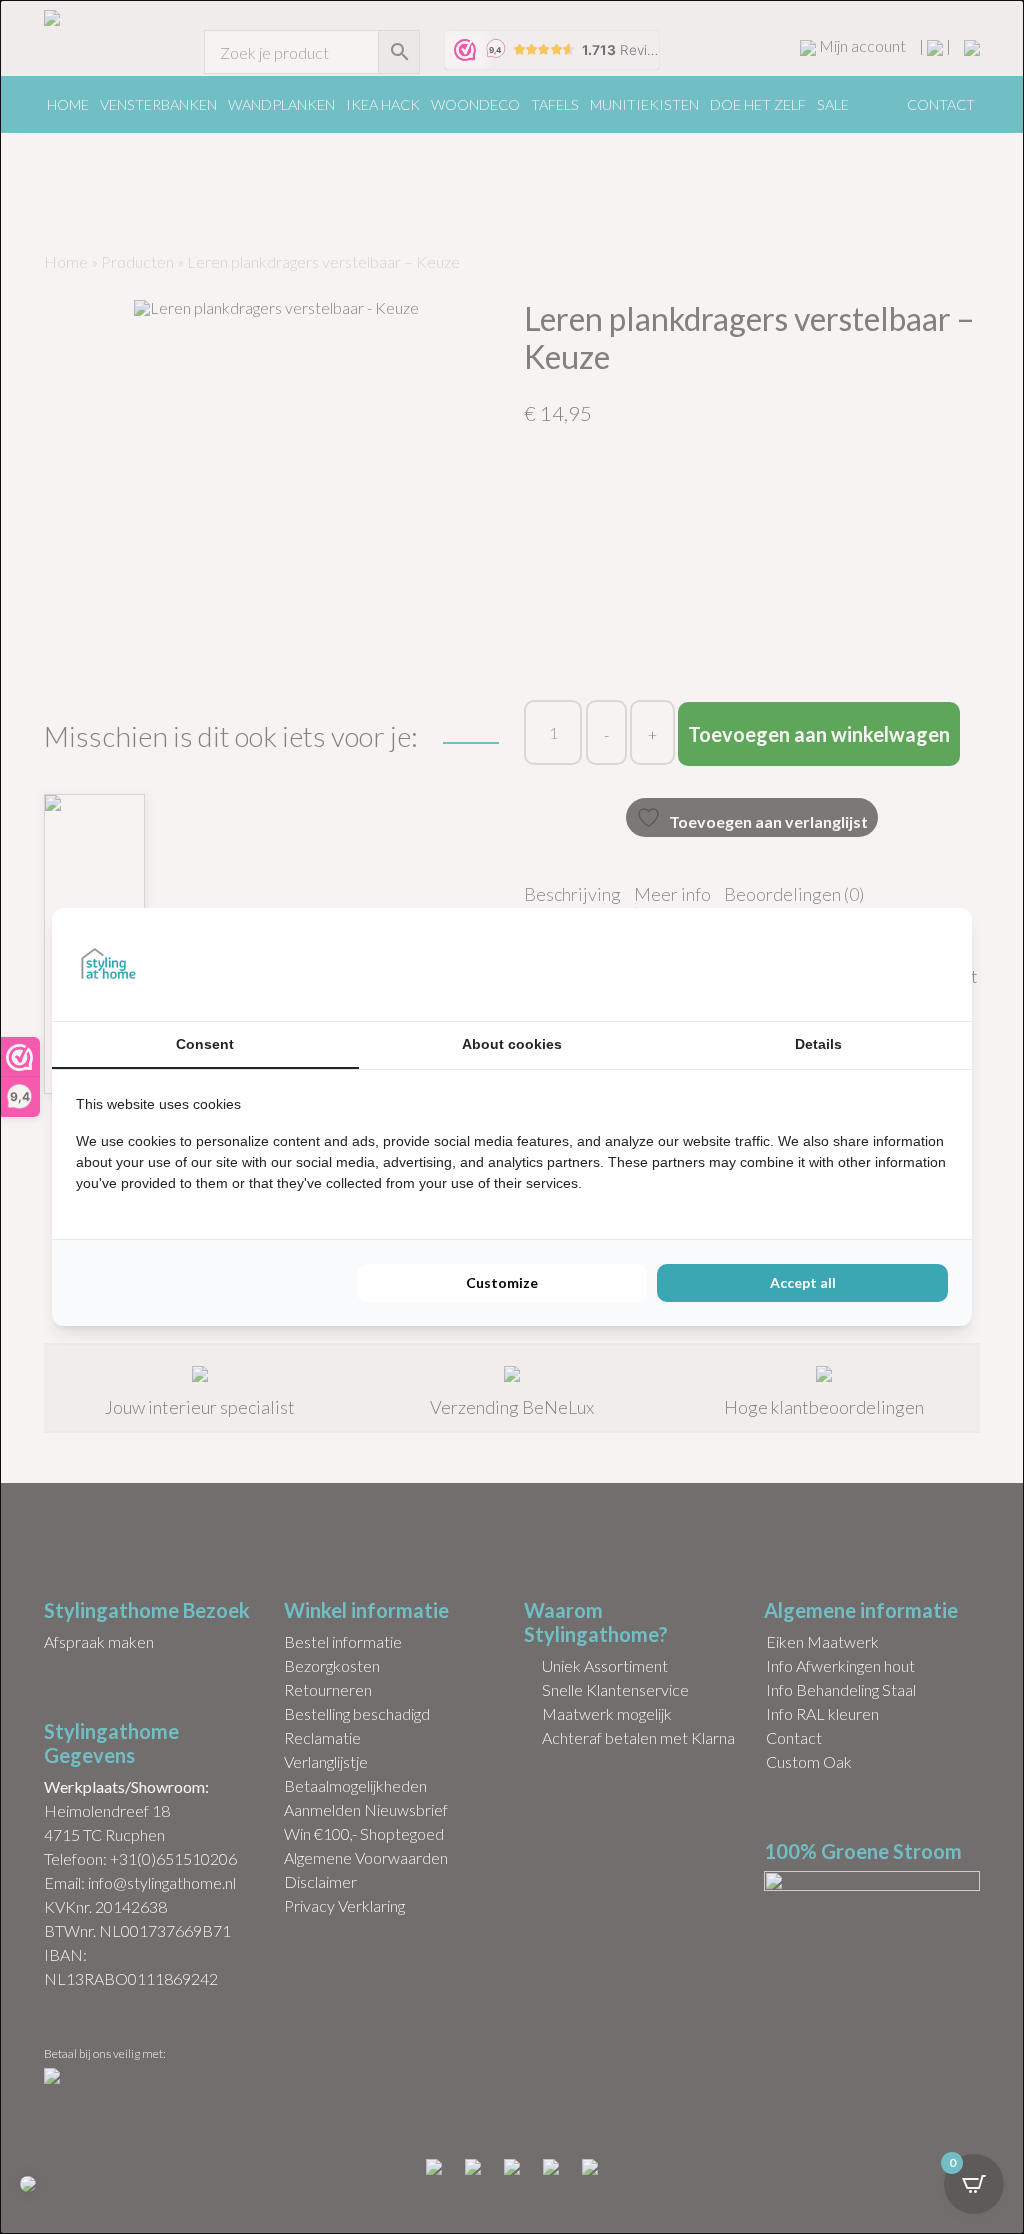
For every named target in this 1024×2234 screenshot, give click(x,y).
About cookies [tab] (512, 1044)
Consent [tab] (205, 1044)
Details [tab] (818, 1044)
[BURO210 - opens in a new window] (873, 964)
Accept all (803, 1282)
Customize (502, 1282)
